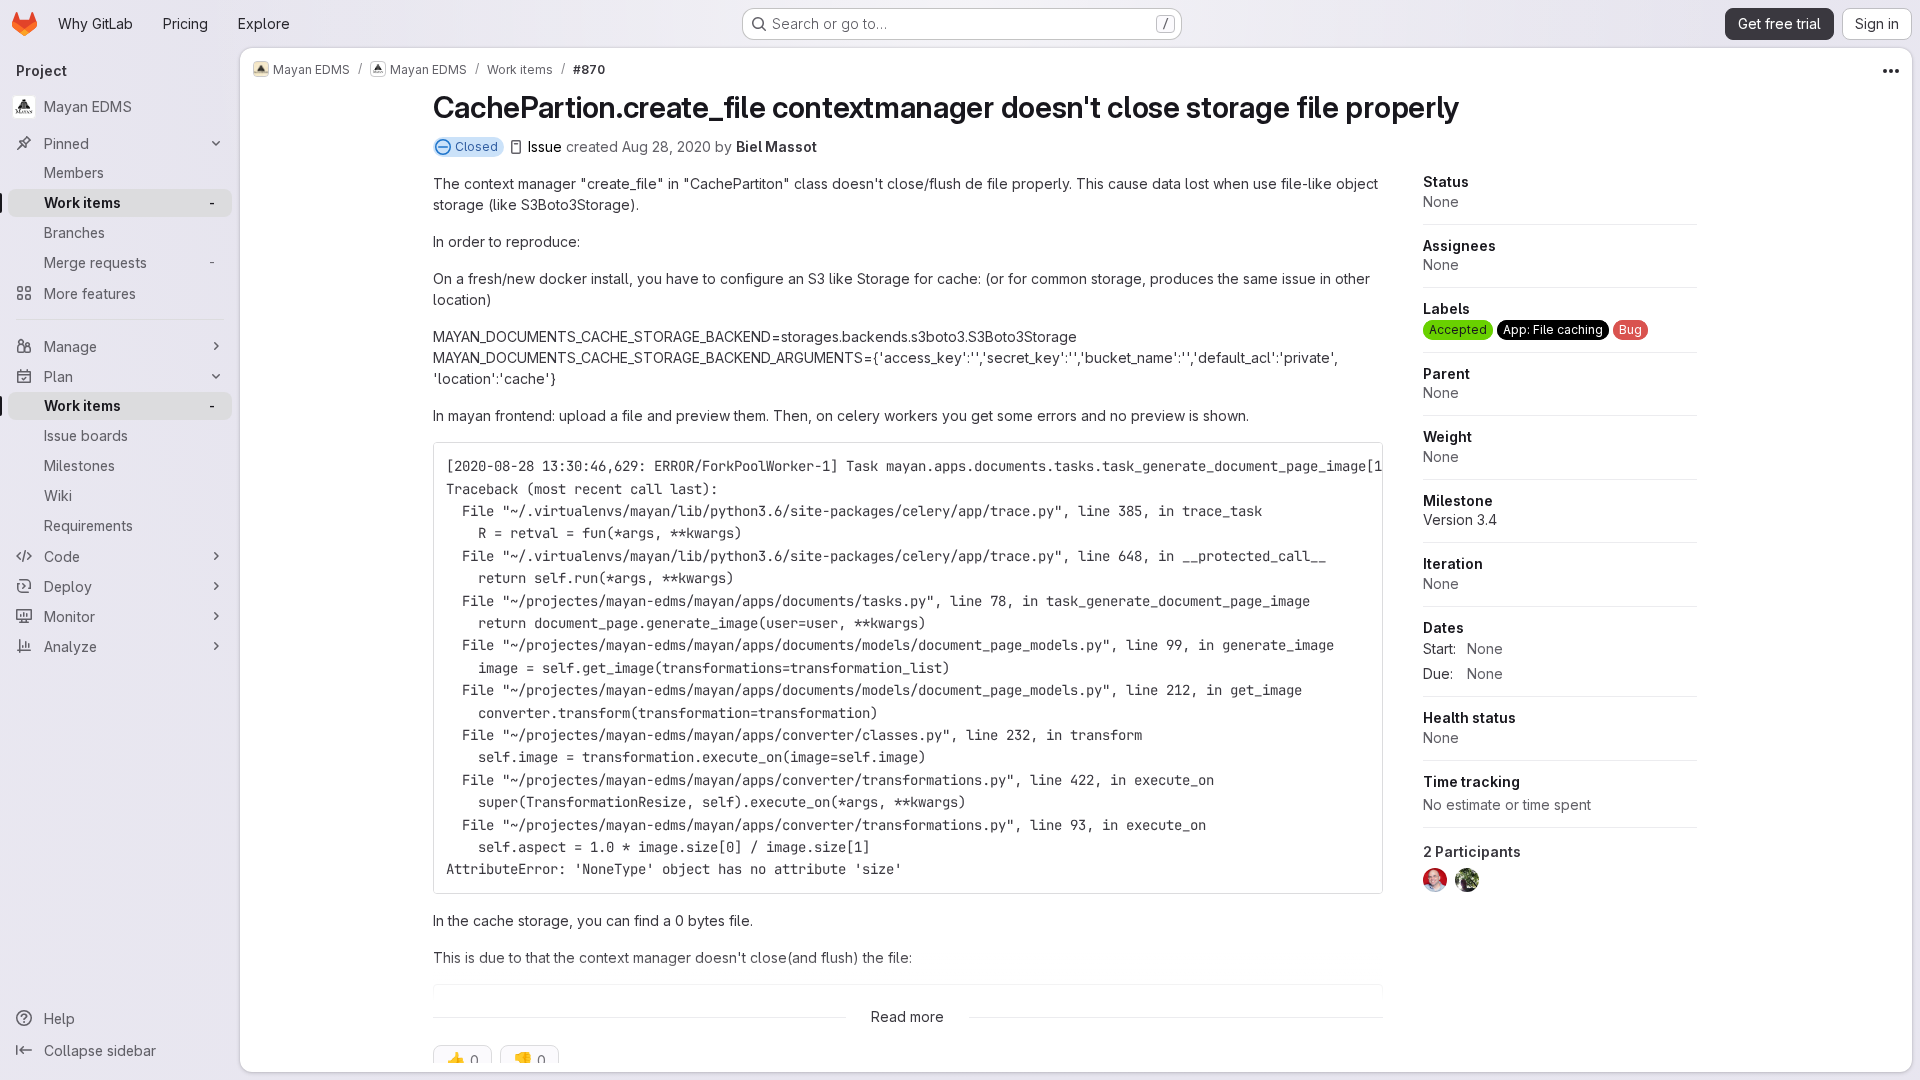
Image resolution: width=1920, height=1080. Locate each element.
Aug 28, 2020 (666, 146)
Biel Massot (776, 146)
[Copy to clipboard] (1359, 466)
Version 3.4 (1460, 519)
